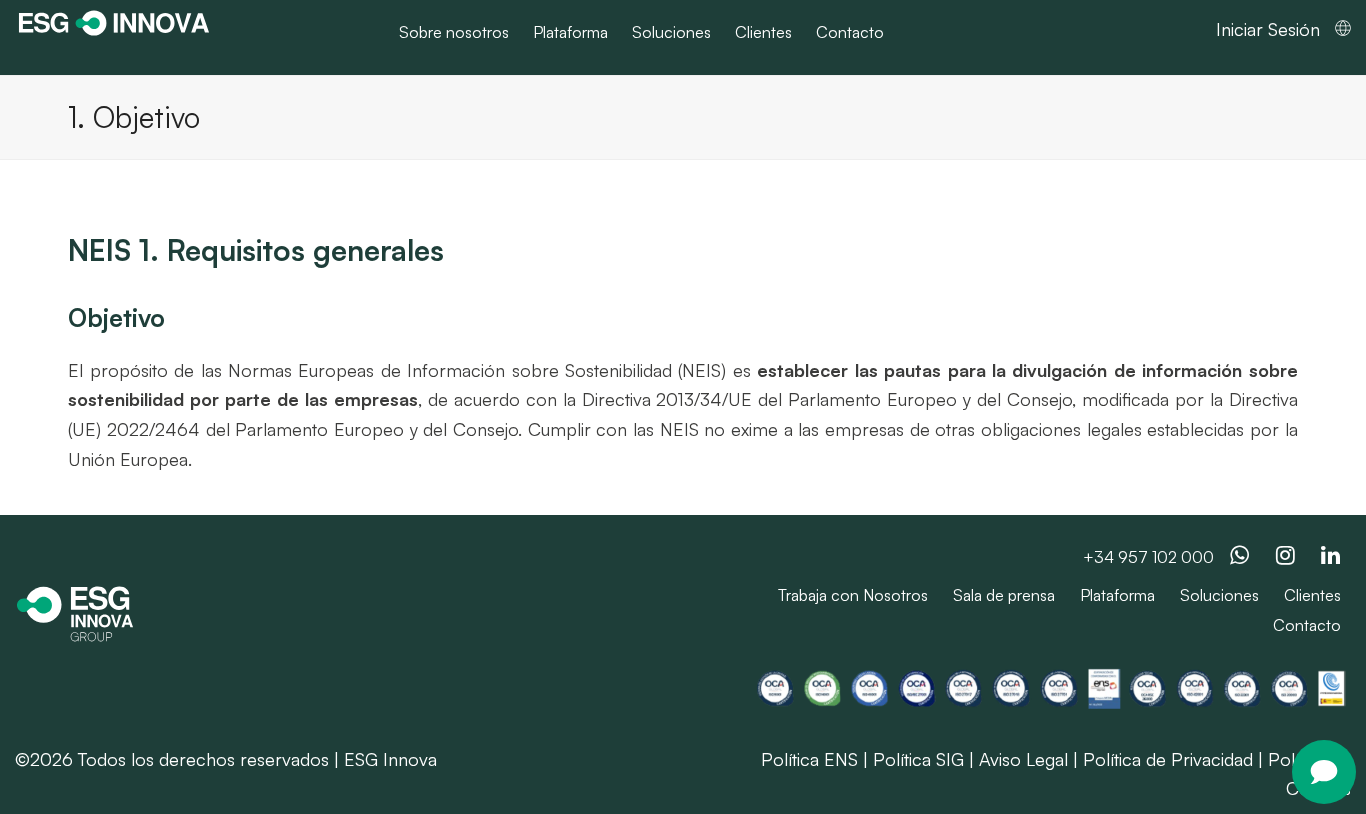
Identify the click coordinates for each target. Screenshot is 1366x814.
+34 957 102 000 (1148, 557)
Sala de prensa (1004, 595)
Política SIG (918, 759)
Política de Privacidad (1168, 759)
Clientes (1312, 595)
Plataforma (1117, 595)
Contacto (1307, 625)
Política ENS (809, 759)
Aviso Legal (1023, 759)
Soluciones (1219, 595)
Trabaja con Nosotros (853, 595)
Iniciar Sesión (1268, 29)
